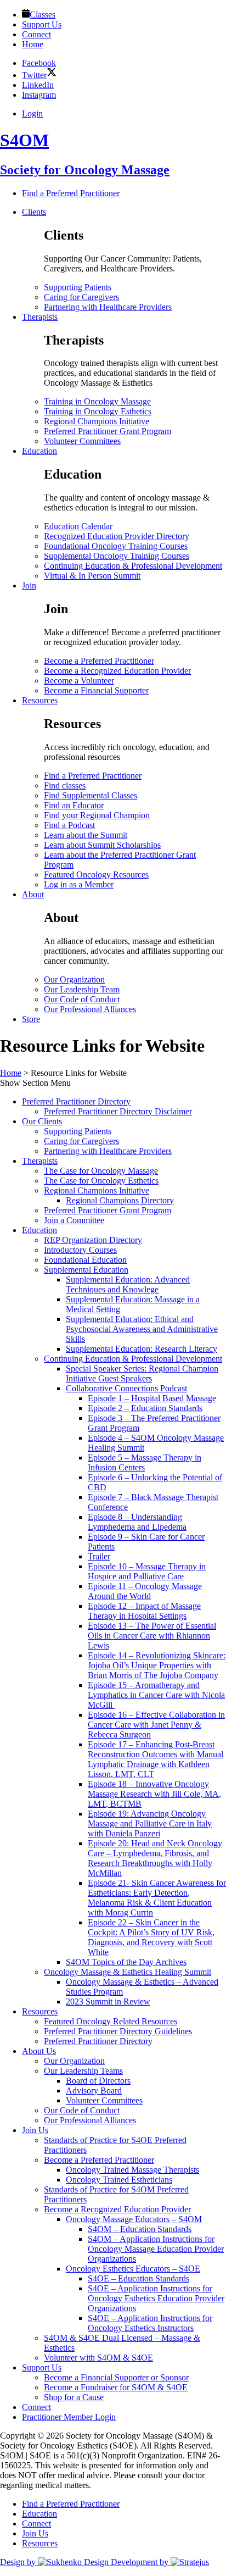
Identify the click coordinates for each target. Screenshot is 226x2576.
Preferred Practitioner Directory (76, 1101)
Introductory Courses (80, 1250)
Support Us (42, 2367)
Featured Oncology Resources (96, 875)
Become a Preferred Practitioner (99, 661)
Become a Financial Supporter (96, 690)
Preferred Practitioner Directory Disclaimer (118, 1111)
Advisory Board (94, 2091)
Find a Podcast (69, 825)
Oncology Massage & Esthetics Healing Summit (128, 1972)
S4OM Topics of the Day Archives (126, 1962)
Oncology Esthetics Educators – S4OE (133, 2269)
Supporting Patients (78, 287)
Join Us (35, 2130)
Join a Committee (74, 1220)
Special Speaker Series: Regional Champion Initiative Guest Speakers (142, 1373)
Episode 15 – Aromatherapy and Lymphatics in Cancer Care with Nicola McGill (156, 1695)
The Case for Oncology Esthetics (101, 1181)
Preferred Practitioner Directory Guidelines (118, 2031)
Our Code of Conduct (82, 999)
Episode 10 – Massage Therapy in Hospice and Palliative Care (147, 1571)
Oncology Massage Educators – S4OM (134, 2219)
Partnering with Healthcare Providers (108, 307)
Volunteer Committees (82, 441)
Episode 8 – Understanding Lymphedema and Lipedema (137, 1522)
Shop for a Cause (74, 2397)
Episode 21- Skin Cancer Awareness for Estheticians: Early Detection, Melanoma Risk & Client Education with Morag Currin (157, 1898)
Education (39, 451)
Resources (40, 700)
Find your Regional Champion (97, 815)
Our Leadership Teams (83, 2071)
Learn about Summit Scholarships (102, 845)
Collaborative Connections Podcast (126, 1388)
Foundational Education (85, 1260)
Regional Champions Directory (120, 1200)
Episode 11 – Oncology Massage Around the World (145, 1591)
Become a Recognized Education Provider (117, 671)
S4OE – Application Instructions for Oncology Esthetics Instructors (150, 2323)
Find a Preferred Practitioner (93, 776)
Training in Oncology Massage (97, 401)
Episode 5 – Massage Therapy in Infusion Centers (145, 1462)
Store (31, 1019)
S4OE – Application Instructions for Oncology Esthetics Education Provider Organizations (156, 2298)
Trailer (99, 1556)
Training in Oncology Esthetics (98, 411)
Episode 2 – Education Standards (145, 1408)
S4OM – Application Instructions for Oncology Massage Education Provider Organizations (156, 2249)
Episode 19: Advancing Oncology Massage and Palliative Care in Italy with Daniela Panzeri (150, 1823)
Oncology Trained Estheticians (119, 2180)
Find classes (65, 785)
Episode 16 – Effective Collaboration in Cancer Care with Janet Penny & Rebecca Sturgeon (156, 1725)
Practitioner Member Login (69, 2417)
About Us (39, 2051)
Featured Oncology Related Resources (111, 2021)
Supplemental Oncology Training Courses (117, 556)
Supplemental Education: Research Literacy (142, 1349)
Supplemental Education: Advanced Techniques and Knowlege (128, 1284)
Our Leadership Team (82, 989)
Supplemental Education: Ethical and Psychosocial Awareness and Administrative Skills (142, 1329)
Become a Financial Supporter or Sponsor (116, 2377)
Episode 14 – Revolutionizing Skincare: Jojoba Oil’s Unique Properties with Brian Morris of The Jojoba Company (157, 1665)
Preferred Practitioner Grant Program (108, 431)
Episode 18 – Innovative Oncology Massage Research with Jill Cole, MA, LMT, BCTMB (154, 1794)
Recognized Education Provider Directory (117, 536)
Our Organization (74, 979)
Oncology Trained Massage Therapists (132, 2170)
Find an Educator (74, 805)
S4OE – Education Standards (139, 2278)
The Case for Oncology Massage (101, 1171)
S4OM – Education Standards (140, 2229)
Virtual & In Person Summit (92, 576)
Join (29, 585)
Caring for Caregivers (81, 297)
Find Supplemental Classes (91, 795)
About (33, 894)
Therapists (40, 317)
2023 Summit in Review (108, 2002)
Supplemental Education (86, 1270)
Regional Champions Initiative (97, 421)
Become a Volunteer (79, 681)
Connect (36, 2407)
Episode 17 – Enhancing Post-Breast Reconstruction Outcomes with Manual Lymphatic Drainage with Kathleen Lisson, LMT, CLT (156, 1759)
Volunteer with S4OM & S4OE (98, 2358)
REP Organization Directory (93, 1240)
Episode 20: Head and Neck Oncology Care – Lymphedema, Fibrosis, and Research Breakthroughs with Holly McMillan (155, 1858)
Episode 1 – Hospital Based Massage (152, 1398)
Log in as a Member (79, 884)
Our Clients (42, 1121)
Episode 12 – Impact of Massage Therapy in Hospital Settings (144, 1611)
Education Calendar (78, 526)
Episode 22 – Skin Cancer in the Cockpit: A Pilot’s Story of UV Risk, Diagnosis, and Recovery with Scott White (151, 1937)
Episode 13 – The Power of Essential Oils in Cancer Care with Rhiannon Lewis (152, 1636)
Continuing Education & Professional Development (133, 566)
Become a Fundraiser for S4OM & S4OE (116, 2387)
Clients (34, 212)
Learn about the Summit (86, 835)
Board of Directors (98, 2081)
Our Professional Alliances (90, 1009)
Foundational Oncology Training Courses (116, 546)
